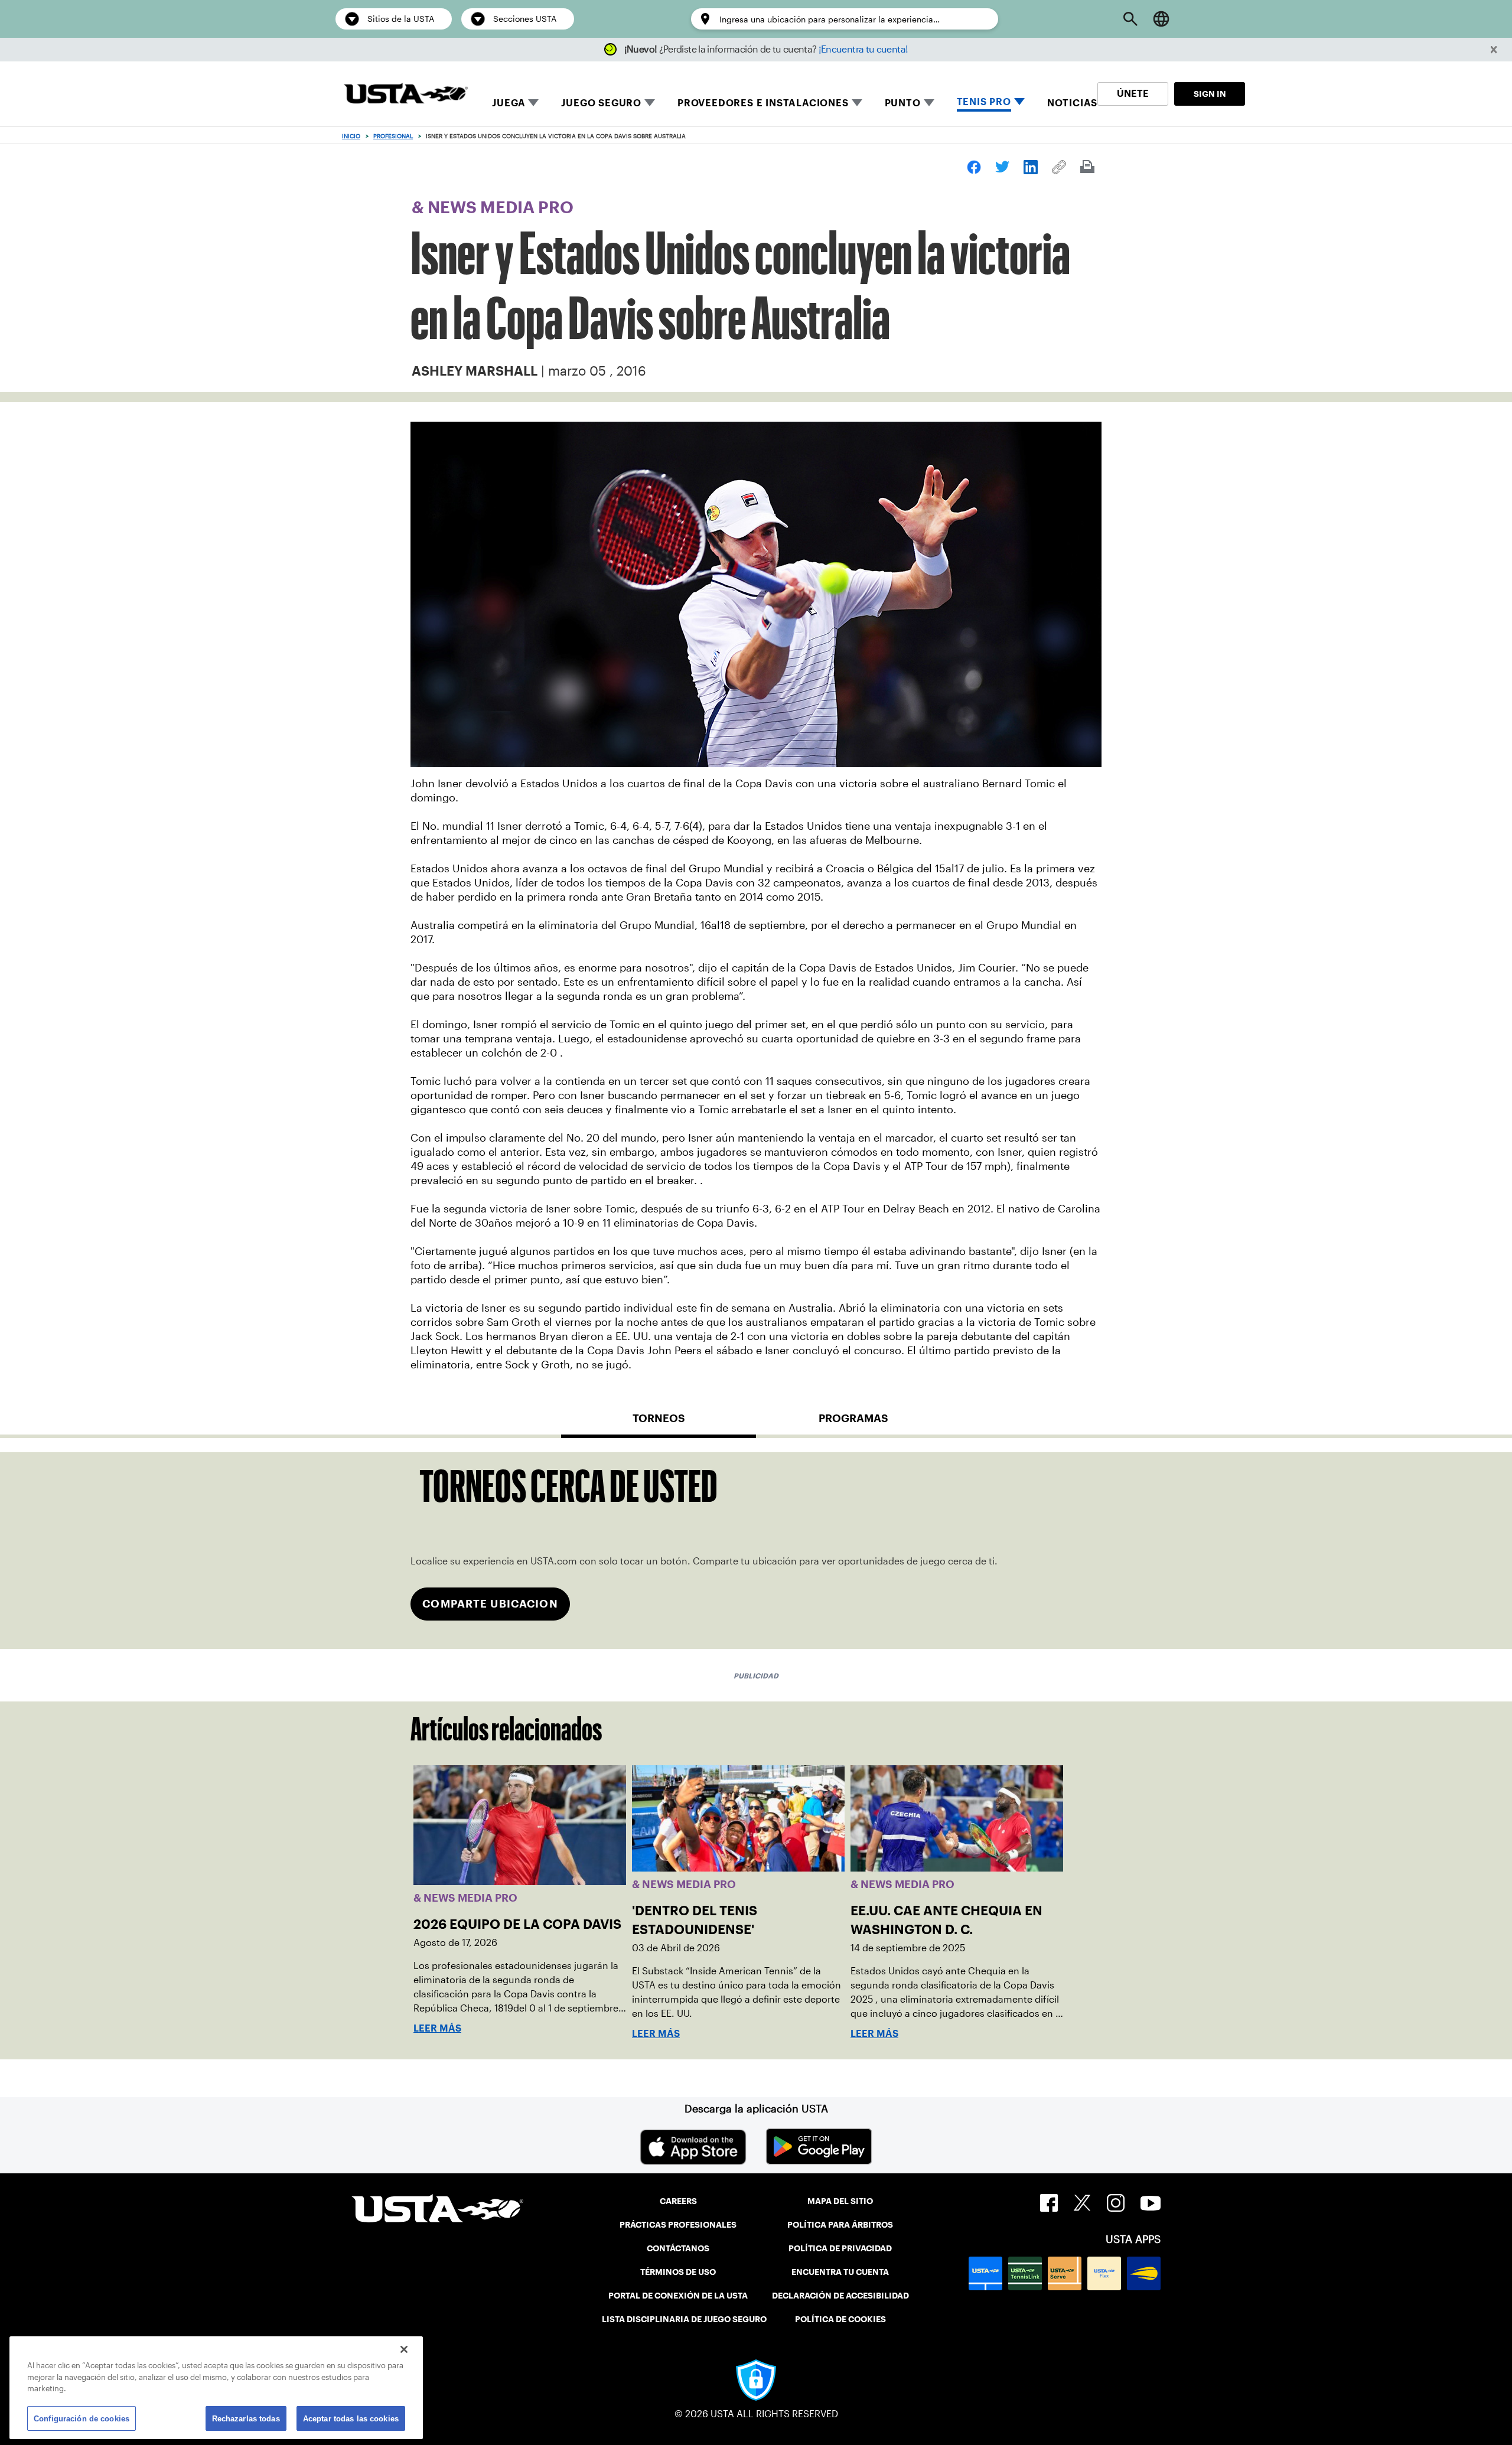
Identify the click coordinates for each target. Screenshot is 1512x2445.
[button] (1494, 50)
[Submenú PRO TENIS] (1019, 103)
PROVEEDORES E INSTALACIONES (763, 103)
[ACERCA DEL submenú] (929, 103)
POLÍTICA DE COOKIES (840, 2319)
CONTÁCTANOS (678, 2248)
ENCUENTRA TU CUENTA (840, 2272)
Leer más (437, 2028)
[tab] (659, 1423)
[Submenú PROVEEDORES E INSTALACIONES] (857, 103)
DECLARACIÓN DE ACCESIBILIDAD (840, 2296)
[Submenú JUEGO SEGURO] (650, 103)
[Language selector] (1161, 19)
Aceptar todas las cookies (351, 2418)
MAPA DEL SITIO (840, 2201)
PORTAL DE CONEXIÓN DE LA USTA (678, 2296)
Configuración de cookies (82, 2418)
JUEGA (509, 103)
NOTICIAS (1072, 103)
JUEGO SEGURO (601, 103)
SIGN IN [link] (1210, 94)
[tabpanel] (756, 1551)
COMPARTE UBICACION (490, 1604)
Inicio (351, 136)
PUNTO (903, 103)
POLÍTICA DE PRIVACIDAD (840, 2248)
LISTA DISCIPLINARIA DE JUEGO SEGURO (684, 2319)
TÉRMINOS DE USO (678, 2272)
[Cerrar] (404, 2349)
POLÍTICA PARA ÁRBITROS (840, 2225)
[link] (974, 167)
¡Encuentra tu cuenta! (863, 49)
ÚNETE (1133, 94)
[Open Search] (1130, 19)
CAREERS (678, 2201)
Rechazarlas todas (246, 2418)
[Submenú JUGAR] (533, 103)
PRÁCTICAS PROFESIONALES (678, 2225)
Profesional (393, 136)
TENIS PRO (984, 102)
